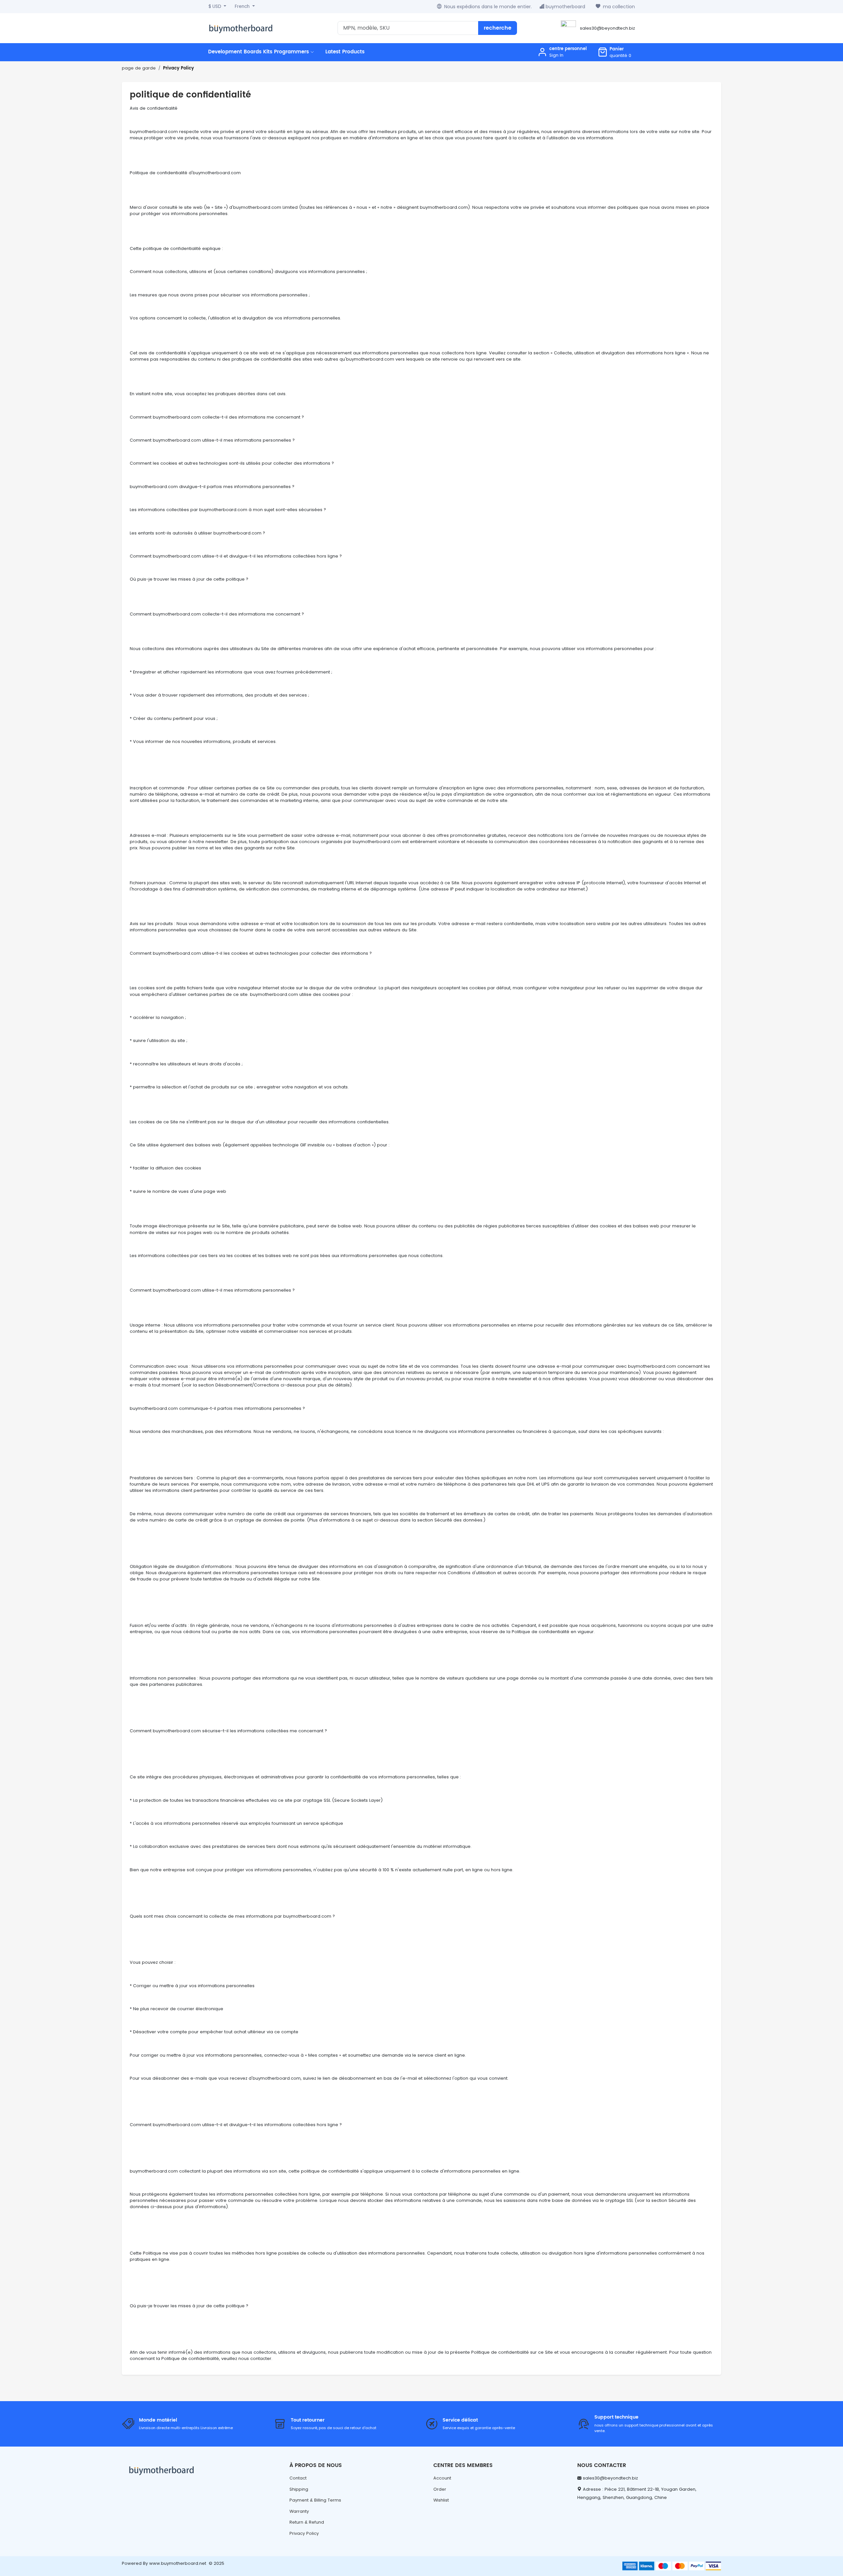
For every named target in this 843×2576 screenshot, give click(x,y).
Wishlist (441, 2500)
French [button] (243, 6)
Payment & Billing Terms (315, 2500)
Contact (298, 2478)
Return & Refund (307, 2522)
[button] (614, 52)
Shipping (299, 2489)
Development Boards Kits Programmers (259, 52)
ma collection (619, 7)
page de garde (139, 68)
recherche (498, 28)
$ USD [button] (216, 6)
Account (442, 2478)
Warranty (299, 2511)
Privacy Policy (178, 68)
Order (440, 2489)
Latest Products (345, 52)
